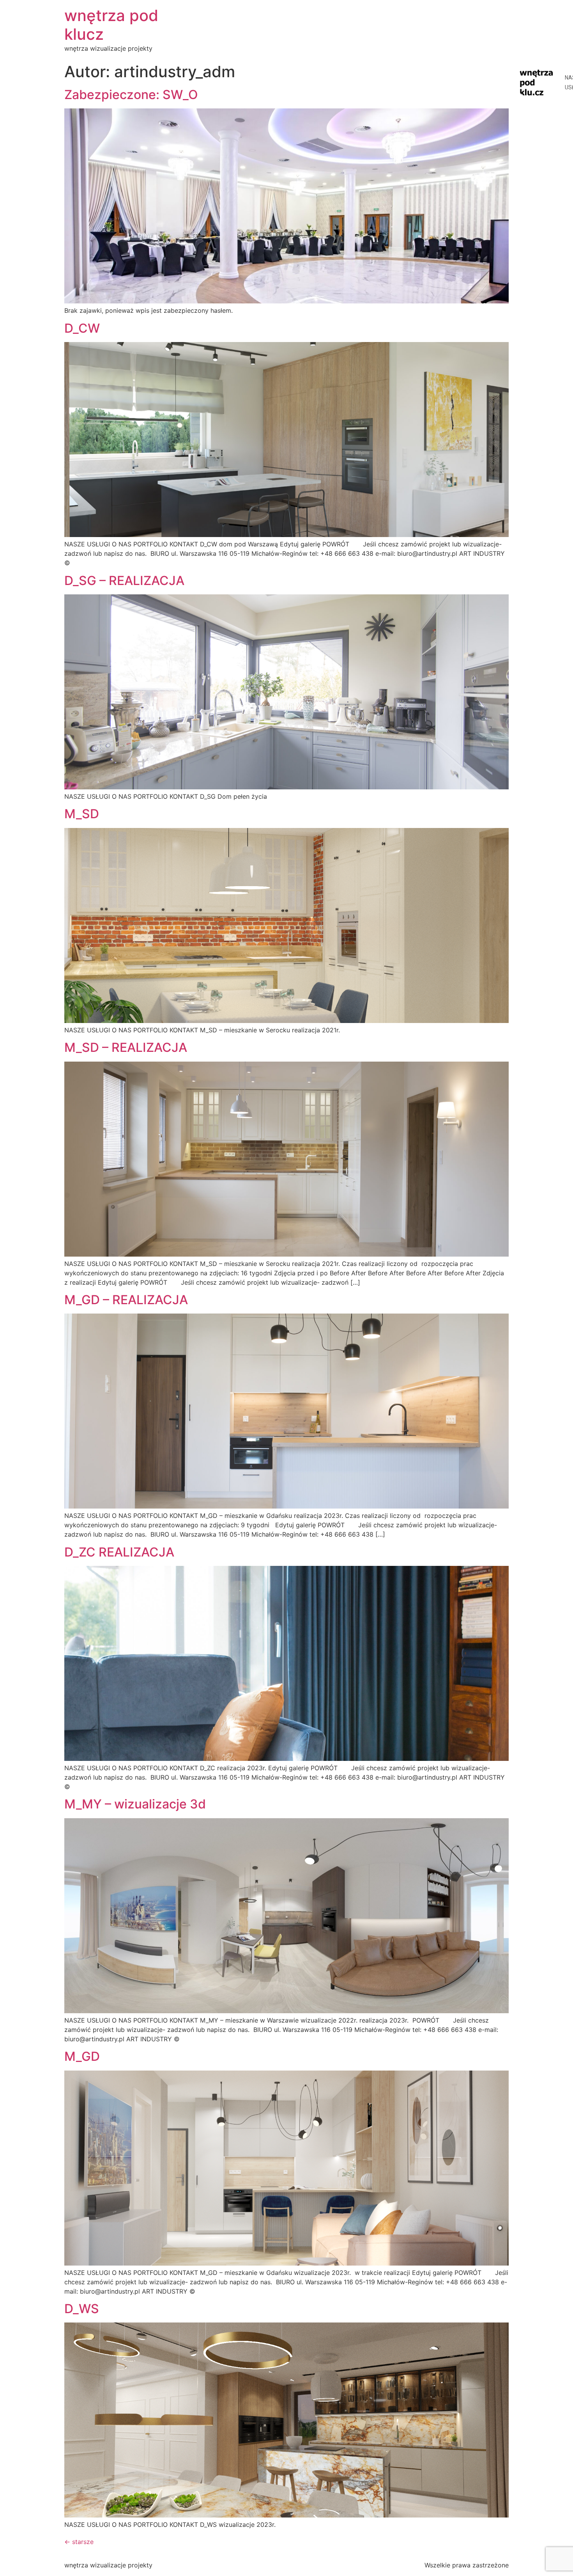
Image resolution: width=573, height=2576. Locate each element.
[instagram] (518, 52)
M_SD (82, 814)
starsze (79, 2542)
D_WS (82, 2309)
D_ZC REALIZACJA (119, 1552)
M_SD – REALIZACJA (126, 1047)
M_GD (82, 2056)
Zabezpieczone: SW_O (131, 95)
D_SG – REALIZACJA (124, 581)
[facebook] (518, 37)
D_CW (82, 328)
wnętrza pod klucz (111, 25)
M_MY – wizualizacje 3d (135, 1804)
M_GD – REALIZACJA (126, 1300)
